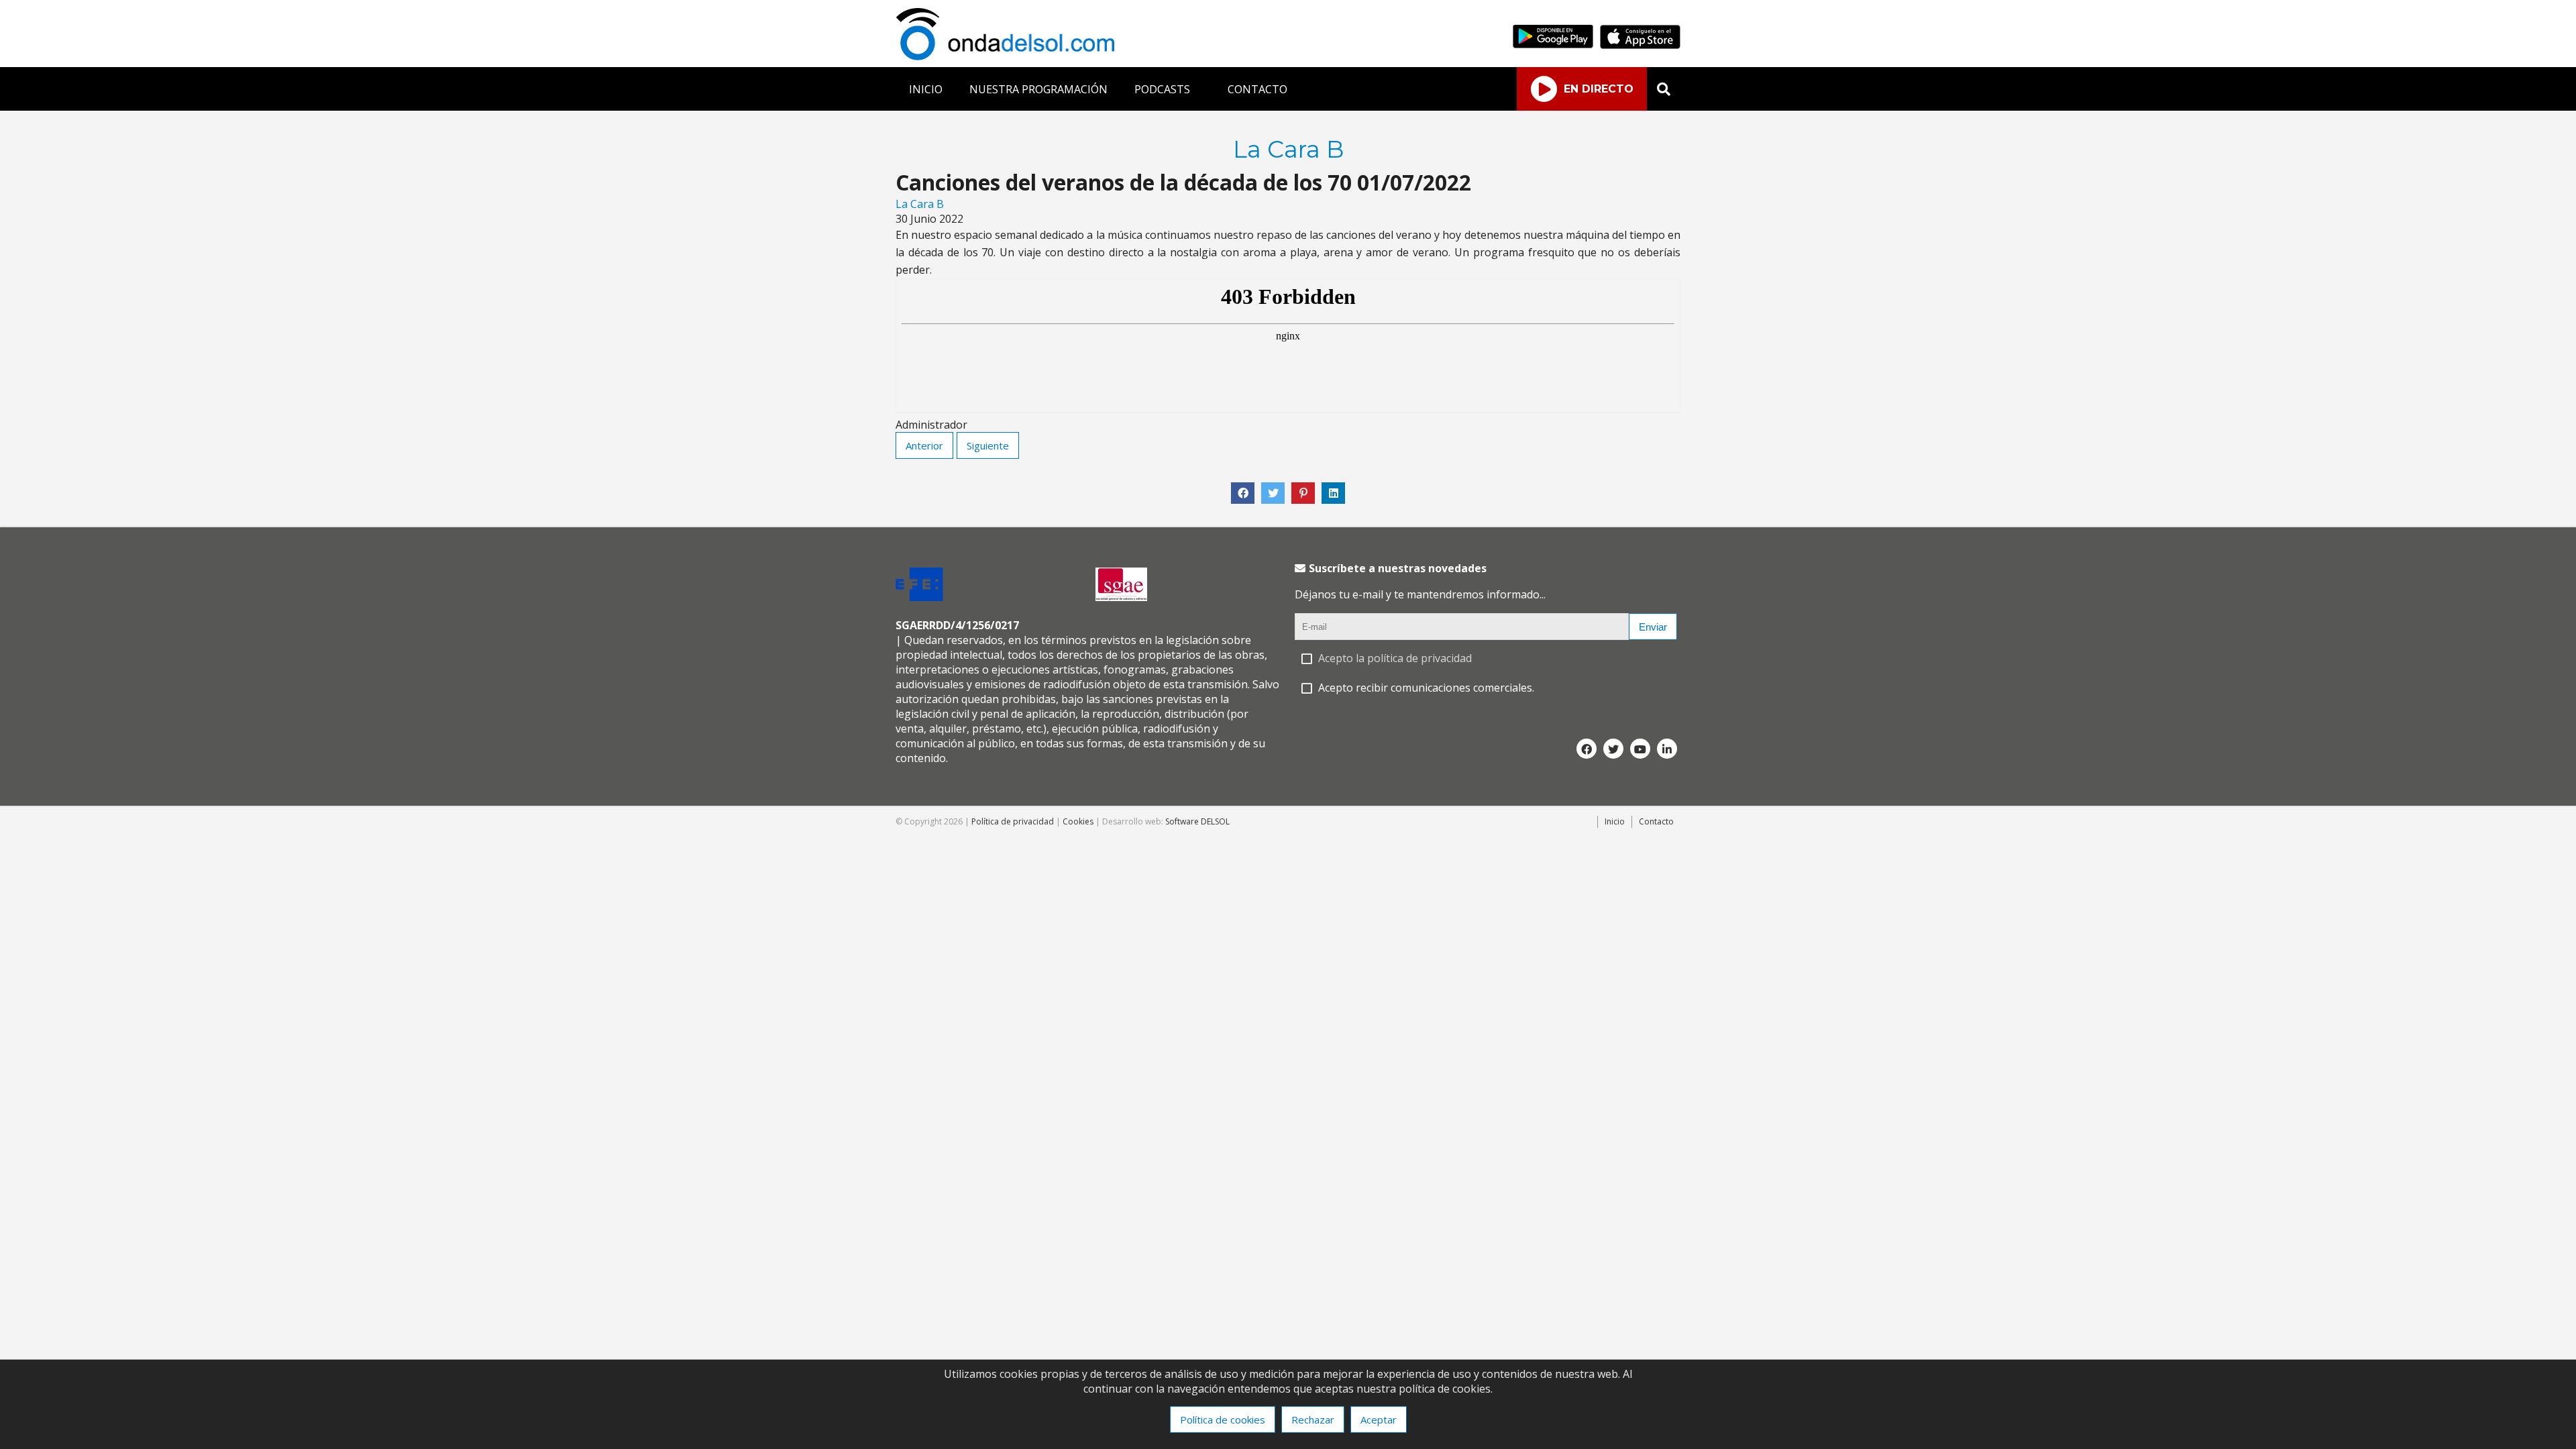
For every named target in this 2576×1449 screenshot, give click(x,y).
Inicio (1615, 821)
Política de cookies (1223, 1419)
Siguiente (988, 445)
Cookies (1078, 821)
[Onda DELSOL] (1008, 56)
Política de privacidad (1013, 821)
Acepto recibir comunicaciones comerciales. (1426, 688)
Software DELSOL (1197, 821)
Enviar (1653, 627)
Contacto (1656, 821)
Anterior (924, 445)
